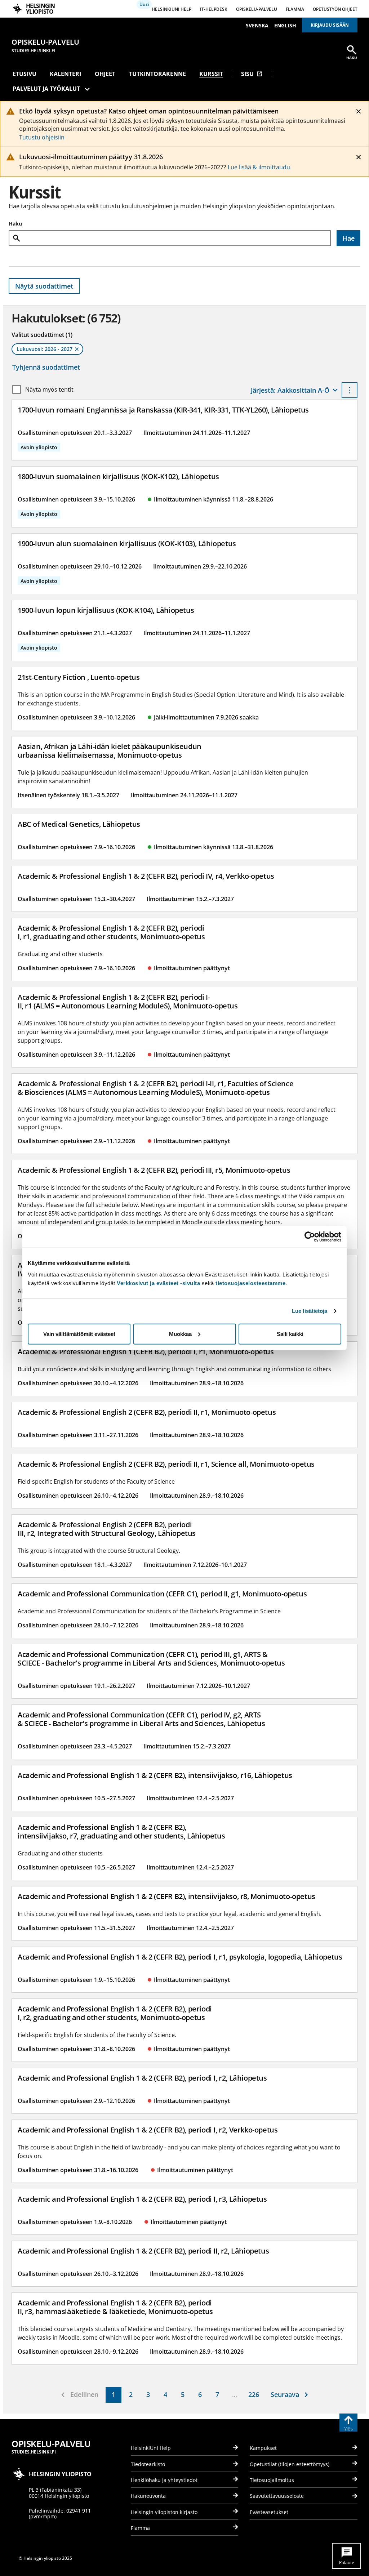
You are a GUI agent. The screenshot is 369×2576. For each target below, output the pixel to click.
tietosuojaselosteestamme (250, 1283)
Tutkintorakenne (157, 74)
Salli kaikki (290, 1334)
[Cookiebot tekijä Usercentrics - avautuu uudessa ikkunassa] (310, 1237)
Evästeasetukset (269, 2512)
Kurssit (211, 74)
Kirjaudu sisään (330, 25)
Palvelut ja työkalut (46, 89)
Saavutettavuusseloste (277, 2496)
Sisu (252, 74)
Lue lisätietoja (310, 1311)
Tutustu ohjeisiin (42, 137)
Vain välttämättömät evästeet (79, 1334)
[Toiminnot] (350, 390)
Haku (15, 224)
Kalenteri (65, 74)
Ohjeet (105, 74)
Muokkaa (180, 1334)
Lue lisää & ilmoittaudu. (260, 167)
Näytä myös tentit (49, 389)
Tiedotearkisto (148, 2464)
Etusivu (25, 74)
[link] (114, 2395)
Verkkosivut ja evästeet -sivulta (158, 1283)
